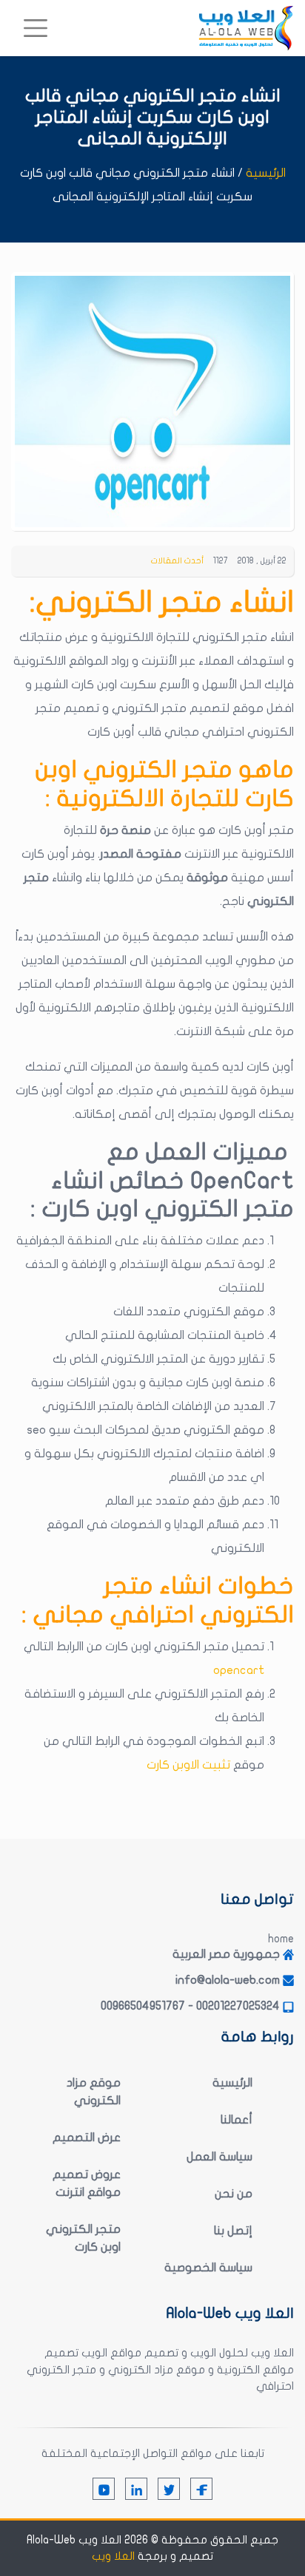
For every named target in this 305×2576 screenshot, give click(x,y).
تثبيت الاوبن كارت (188, 1765)
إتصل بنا (233, 2231)
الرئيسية (266, 173)
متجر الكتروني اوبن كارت (83, 2238)
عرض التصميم (87, 2138)
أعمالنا (237, 2120)
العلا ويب (113, 2556)
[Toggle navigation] (36, 28)
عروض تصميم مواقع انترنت (87, 2183)
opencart (239, 1670)
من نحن (234, 2194)
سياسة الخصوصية (208, 2268)
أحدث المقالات (177, 561)
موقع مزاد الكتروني (94, 2092)
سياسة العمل (219, 2157)
